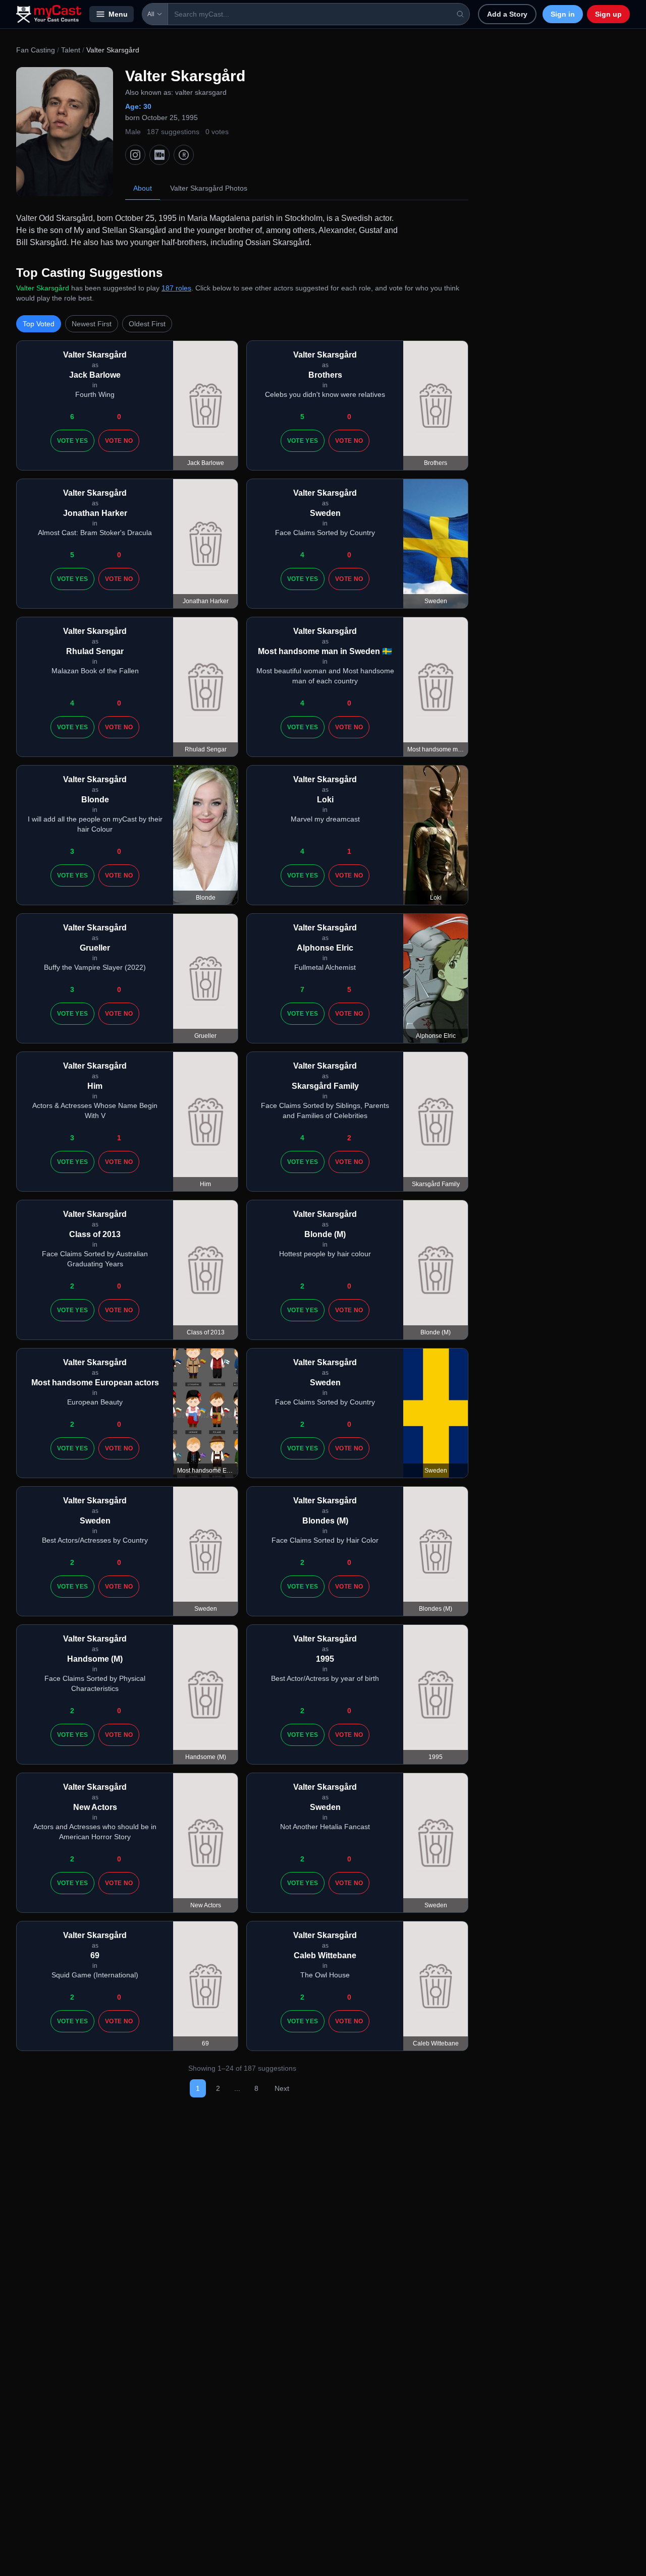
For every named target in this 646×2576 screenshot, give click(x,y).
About (143, 188)
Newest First (92, 324)
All (151, 14)
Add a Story (507, 14)
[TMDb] (184, 155)
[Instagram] (135, 155)
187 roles (176, 288)
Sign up (608, 14)
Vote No (119, 441)
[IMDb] (159, 155)
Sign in (563, 14)
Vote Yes (72, 441)
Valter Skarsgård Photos (209, 188)
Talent (71, 50)
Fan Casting (36, 50)
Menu (118, 14)
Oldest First (147, 324)
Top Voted (39, 324)
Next (282, 2088)
